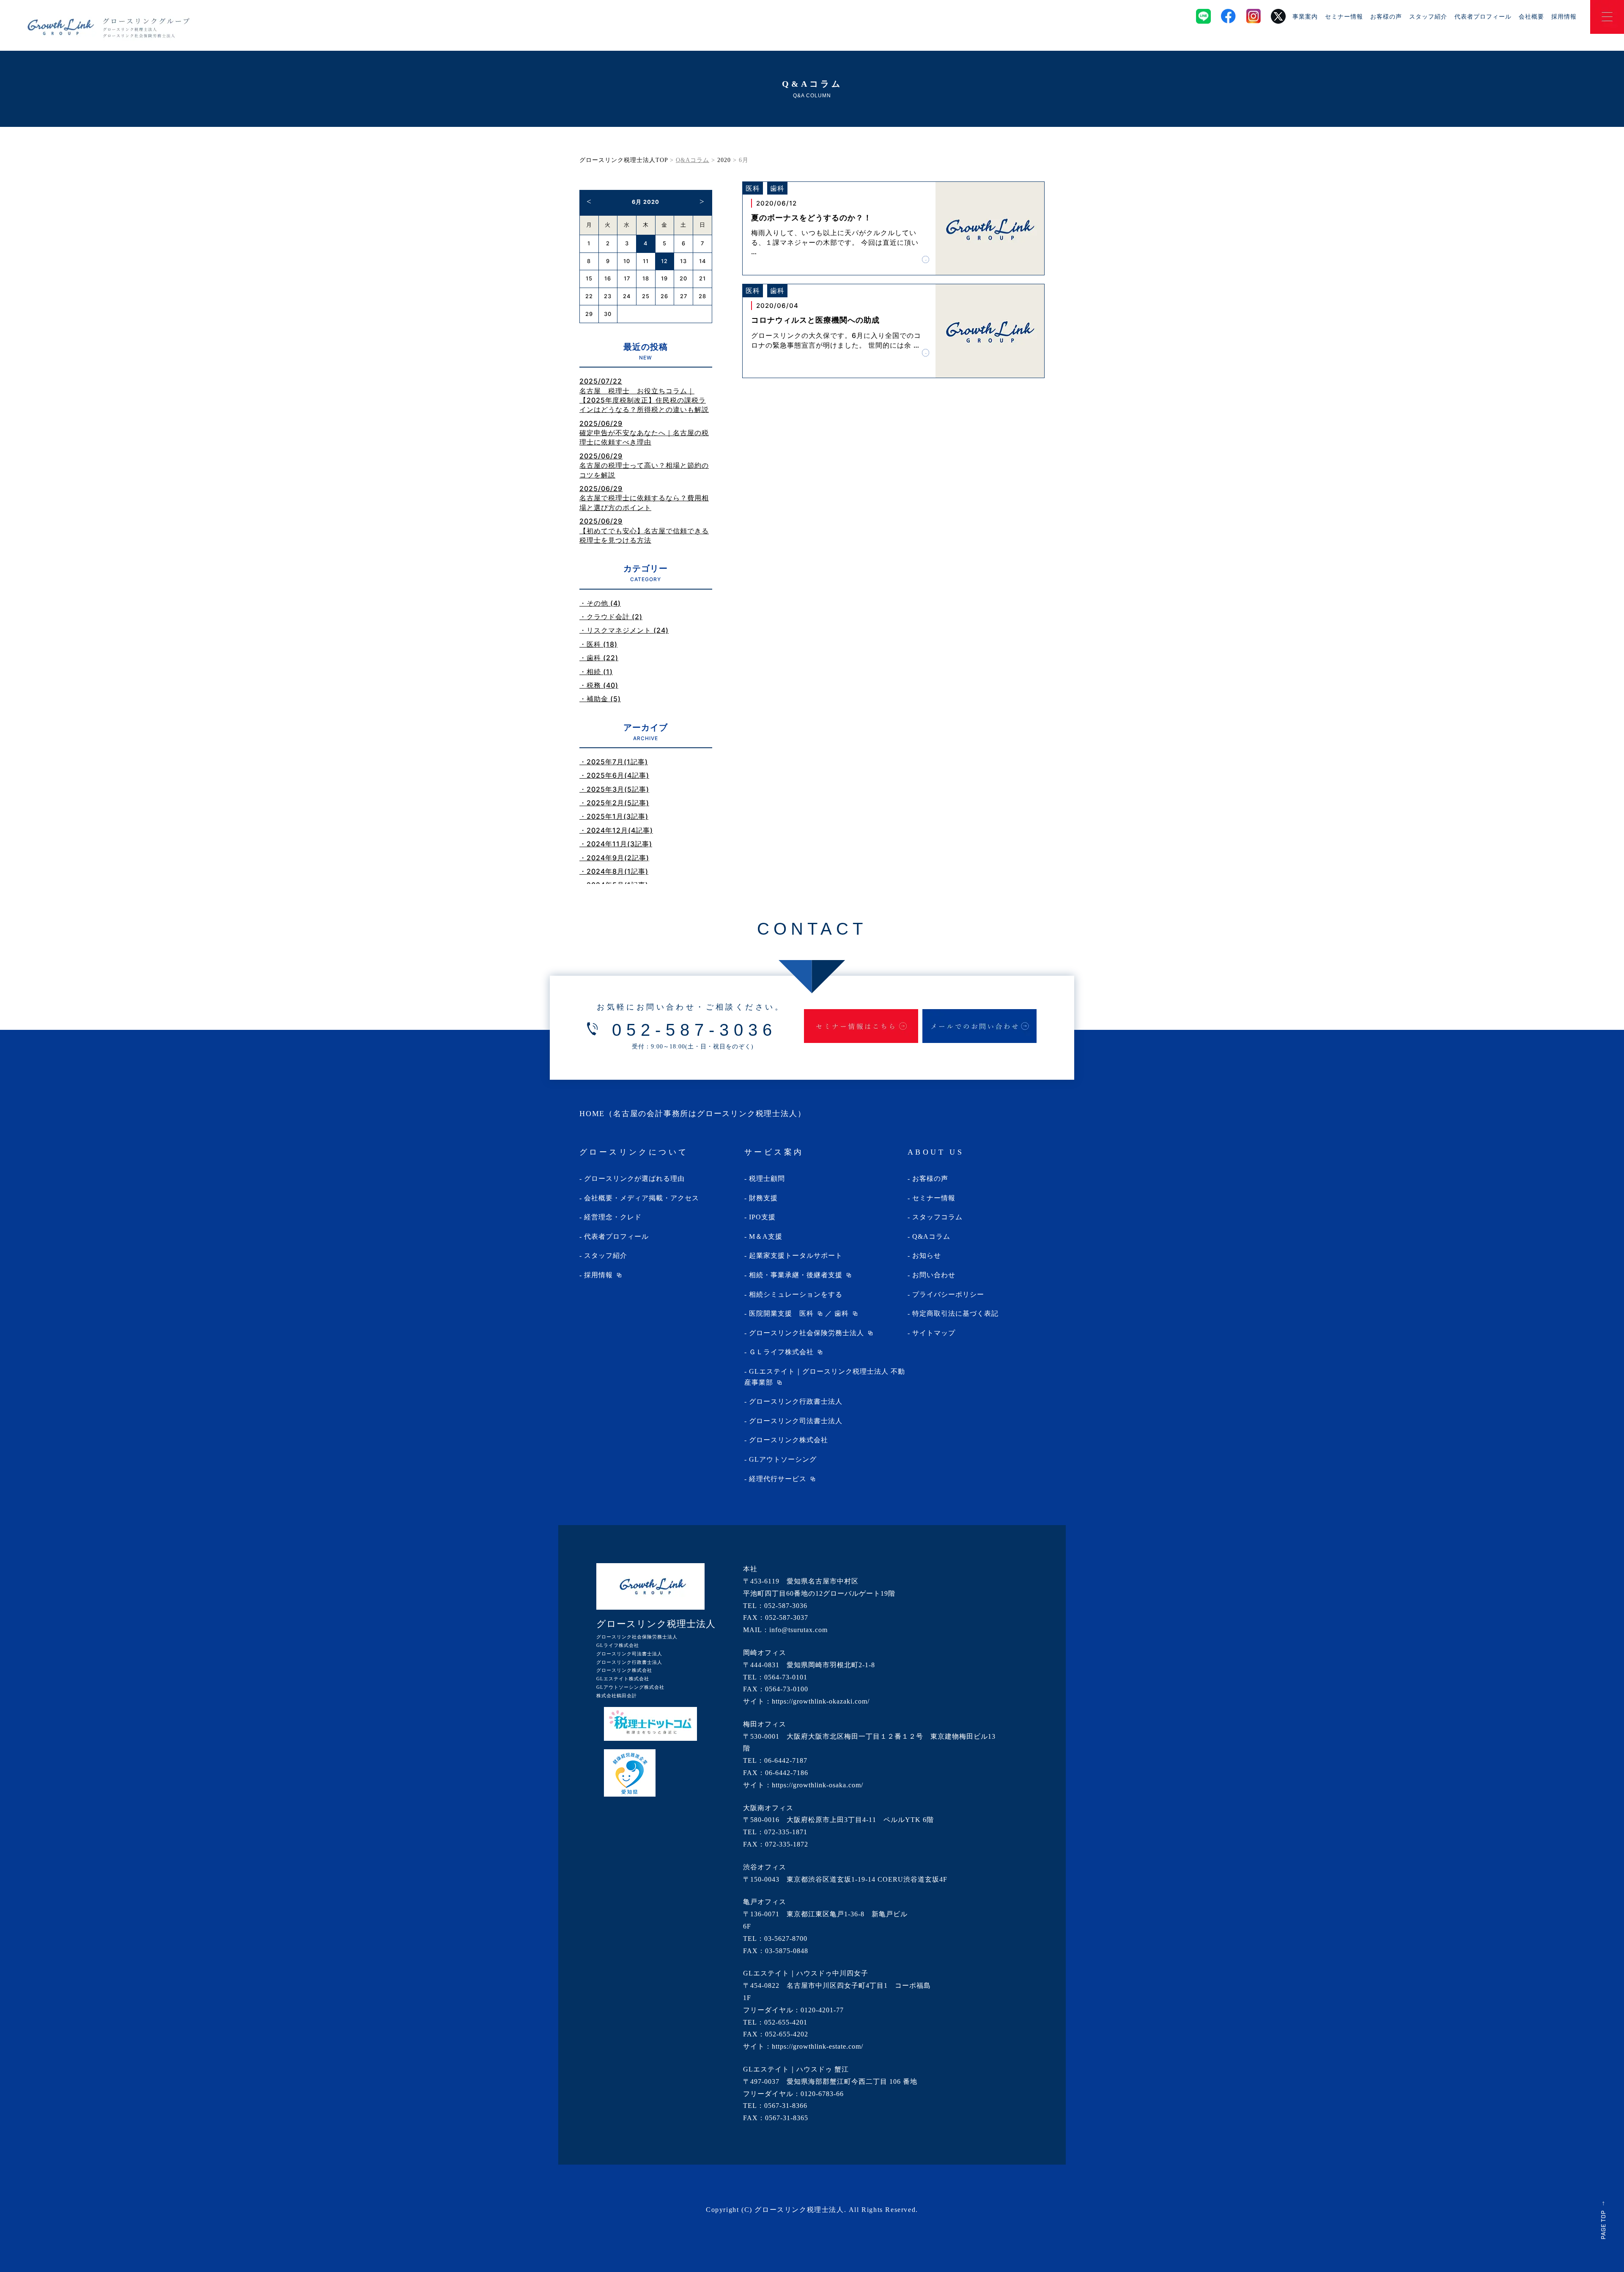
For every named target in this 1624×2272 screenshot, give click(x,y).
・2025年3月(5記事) (614, 789)
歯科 (842, 1313)
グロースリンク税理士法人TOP (624, 160)
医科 (807, 1313)
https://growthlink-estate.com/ (817, 2046)
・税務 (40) (599, 685)
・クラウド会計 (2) (611, 617)
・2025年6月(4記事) (614, 775)
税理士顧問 (767, 1179)
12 (664, 261)
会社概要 (1531, 16)
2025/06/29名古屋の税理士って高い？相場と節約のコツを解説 (644, 465)
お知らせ (927, 1255)
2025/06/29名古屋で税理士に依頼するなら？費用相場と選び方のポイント (644, 498)
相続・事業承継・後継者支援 (796, 1275)
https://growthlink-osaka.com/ (817, 1785)
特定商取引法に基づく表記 (955, 1313)
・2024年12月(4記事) (616, 830)
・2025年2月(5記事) (614, 803)
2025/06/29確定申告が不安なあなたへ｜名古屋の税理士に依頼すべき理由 (644, 433)
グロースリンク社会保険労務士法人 (807, 1333)
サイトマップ (934, 1333)
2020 (724, 160)
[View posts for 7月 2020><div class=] (702, 201)
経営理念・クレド (613, 1217)
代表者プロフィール (1483, 16)
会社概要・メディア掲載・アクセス (642, 1198)
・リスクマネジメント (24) (624, 630)
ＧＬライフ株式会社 (781, 1352)
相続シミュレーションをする (796, 1294)
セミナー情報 (1344, 16)
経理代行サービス (778, 1479)
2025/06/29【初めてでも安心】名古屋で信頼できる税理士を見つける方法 (644, 531)
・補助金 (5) (600, 699)
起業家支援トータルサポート (796, 1255)
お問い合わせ (934, 1275)
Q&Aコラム (931, 1236)
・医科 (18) (598, 644)
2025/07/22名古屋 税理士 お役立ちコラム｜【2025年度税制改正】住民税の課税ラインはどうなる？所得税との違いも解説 (644, 395)
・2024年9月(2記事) (614, 858)
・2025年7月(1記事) (614, 762)
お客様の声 (1386, 16)
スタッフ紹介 (1428, 16)
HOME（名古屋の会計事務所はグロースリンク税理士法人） (693, 1114)
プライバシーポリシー (948, 1294)
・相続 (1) (596, 672)
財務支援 (763, 1198)
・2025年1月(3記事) (614, 816)
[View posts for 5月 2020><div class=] (589, 201)
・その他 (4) (600, 603)
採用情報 (1564, 16)
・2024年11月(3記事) (616, 844)
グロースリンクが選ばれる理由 (634, 1179)
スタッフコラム (937, 1217)
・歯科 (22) (599, 658)
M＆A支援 (766, 1236)
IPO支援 (762, 1217)
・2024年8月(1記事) (614, 871)
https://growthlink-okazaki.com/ (821, 1701)
